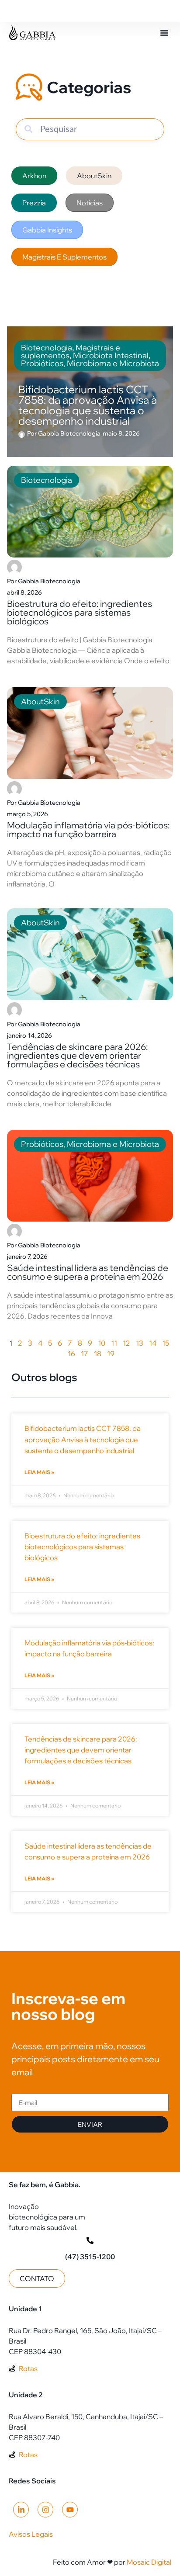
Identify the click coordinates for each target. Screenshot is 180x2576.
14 (153, 1343)
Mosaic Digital (149, 2562)
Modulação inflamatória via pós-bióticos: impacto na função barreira (88, 829)
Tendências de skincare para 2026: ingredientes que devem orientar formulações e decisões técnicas (77, 1055)
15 (166, 1343)
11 (114, 1343)
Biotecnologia (47, 480)
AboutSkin (40, 701)
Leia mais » (39, 1472)
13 (140, 1343)
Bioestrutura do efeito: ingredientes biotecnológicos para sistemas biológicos (80, 612)
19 (111, 1354)
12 (126, 1343)
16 (71, 1354)
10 (102, 1343)
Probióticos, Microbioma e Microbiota (90, 1144)
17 (85, 1354)
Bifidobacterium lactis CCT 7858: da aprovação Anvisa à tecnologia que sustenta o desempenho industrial (83, 1439)
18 (98, 1354)
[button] (164, 33)
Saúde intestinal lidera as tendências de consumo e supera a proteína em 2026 (88, 1272)
